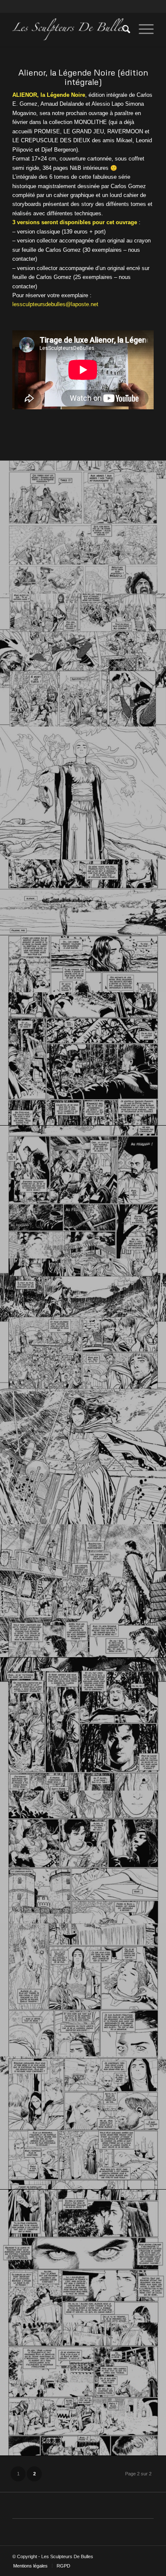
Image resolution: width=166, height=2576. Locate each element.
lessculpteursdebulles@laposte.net (55, 304)
